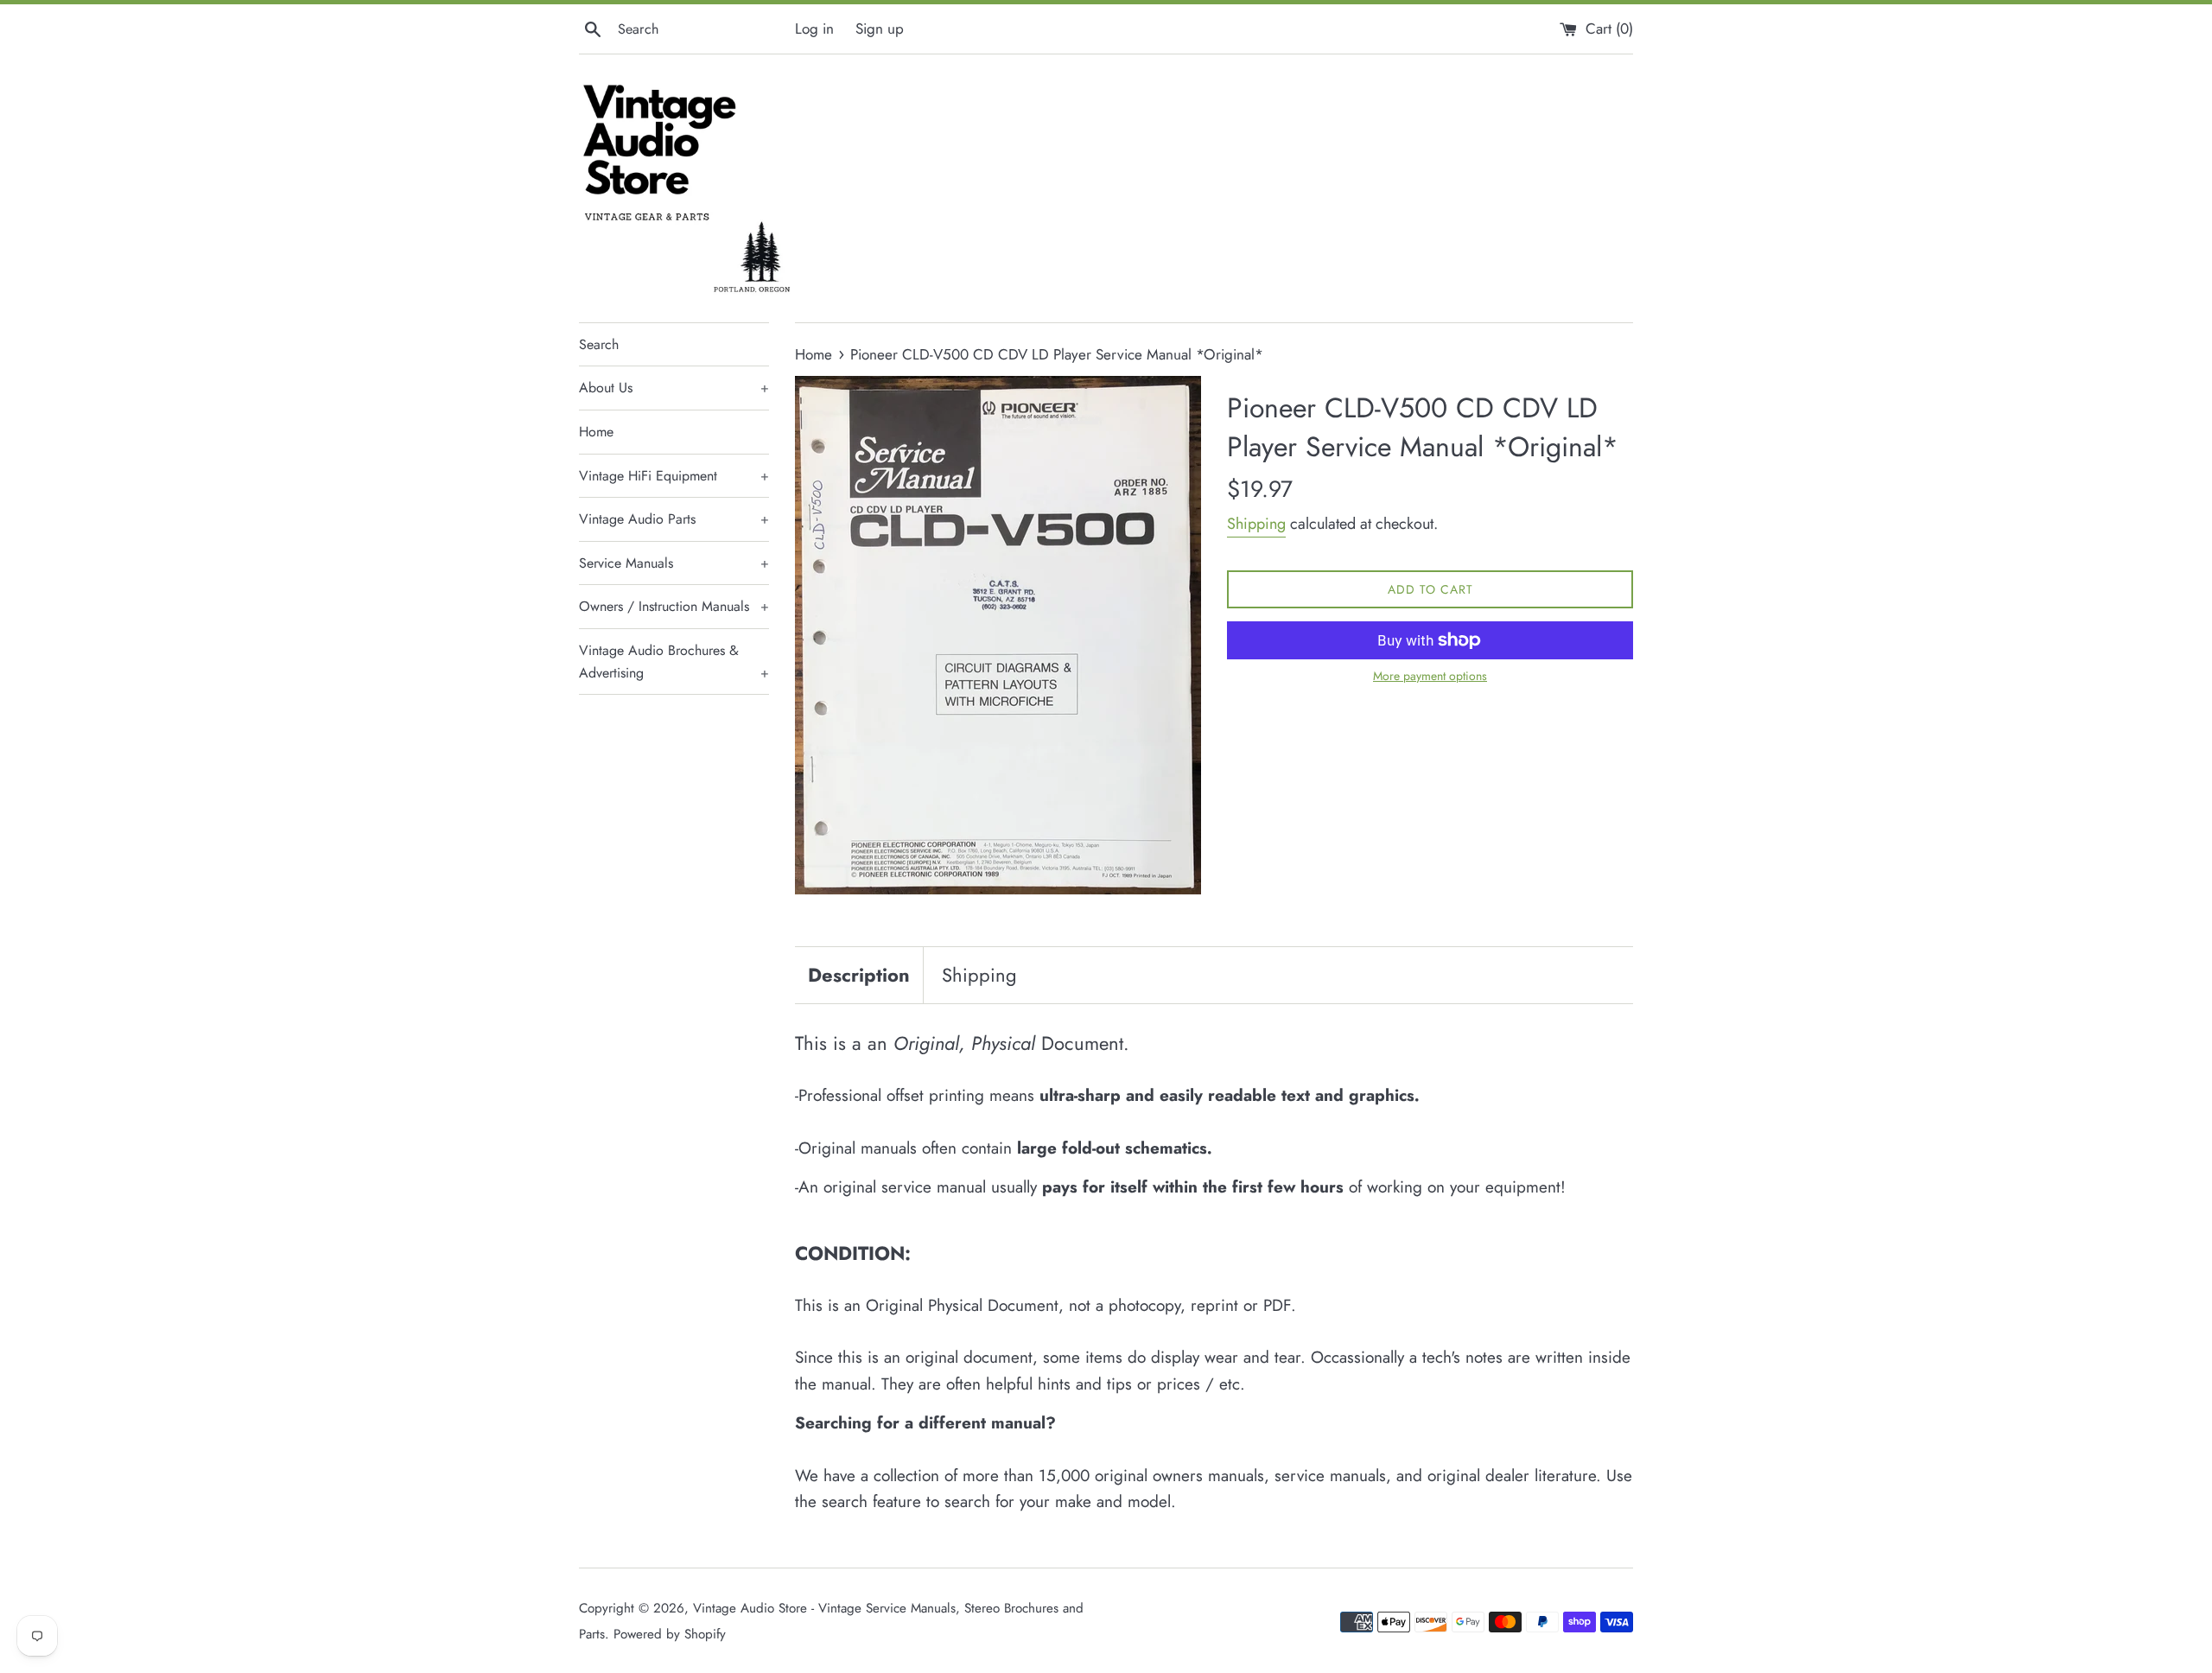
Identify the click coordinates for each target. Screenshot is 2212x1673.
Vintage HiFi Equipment (674, 476)
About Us (674, 388)
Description (859, 975)
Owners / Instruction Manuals (674, 606)
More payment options (1430, 676)
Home (596, 432)
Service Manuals (674, 563)
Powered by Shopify (670, 1634)
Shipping (1256, 524)
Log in (814, 29)
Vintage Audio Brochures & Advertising (674, 662)
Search (599, 344)
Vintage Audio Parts (674, 519)
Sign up (880, 29)
